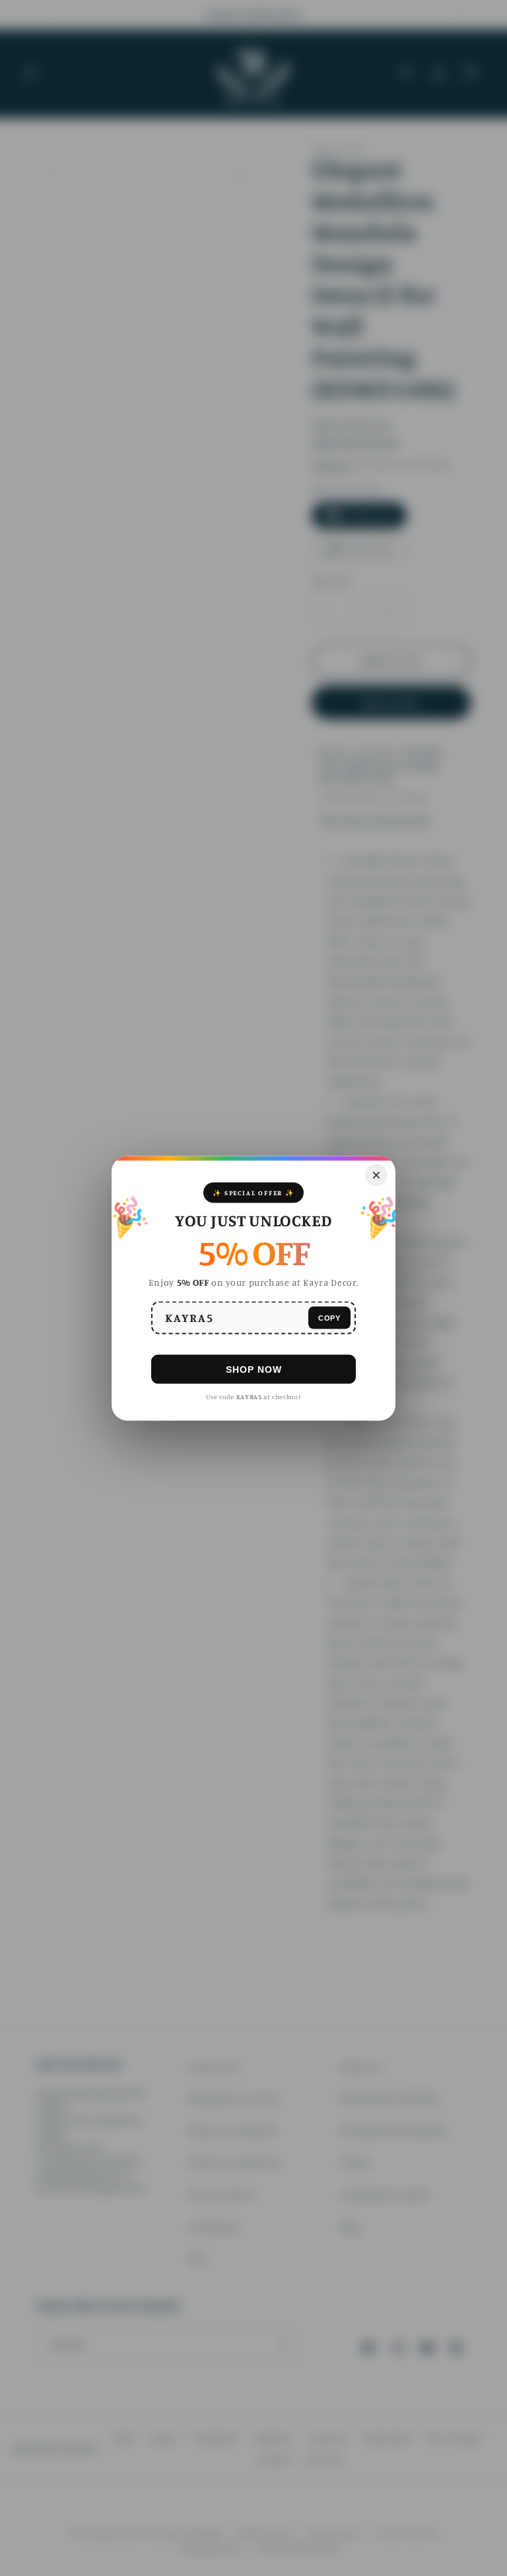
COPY (329, 1317)
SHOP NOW (254, 1369)
